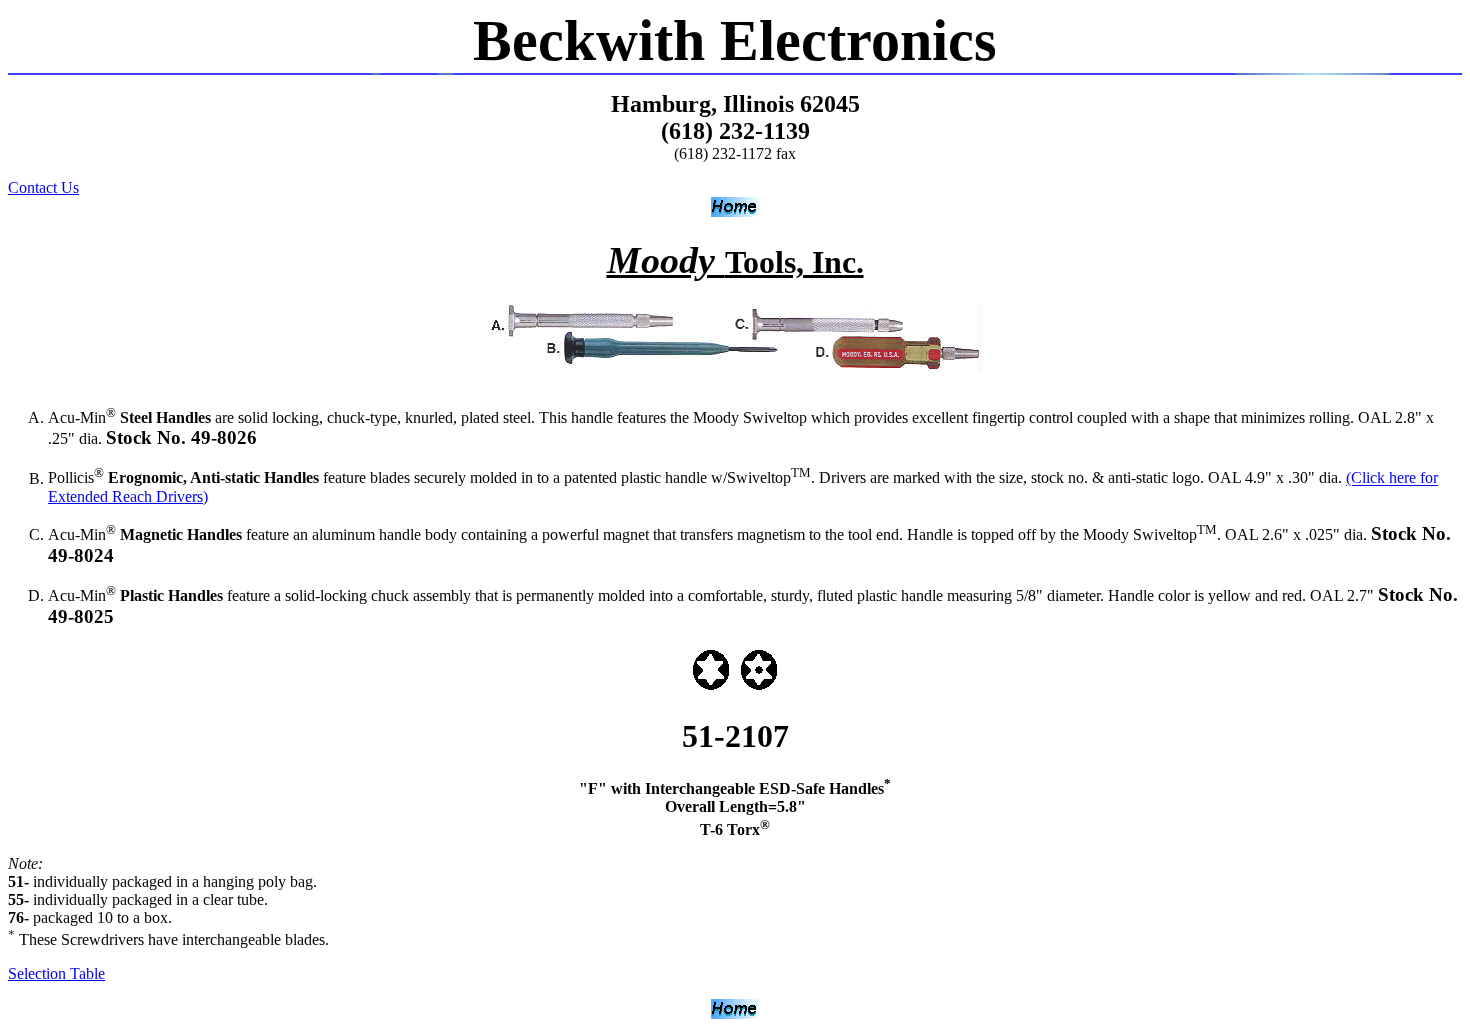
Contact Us (43, 187)
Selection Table (56, 973)
